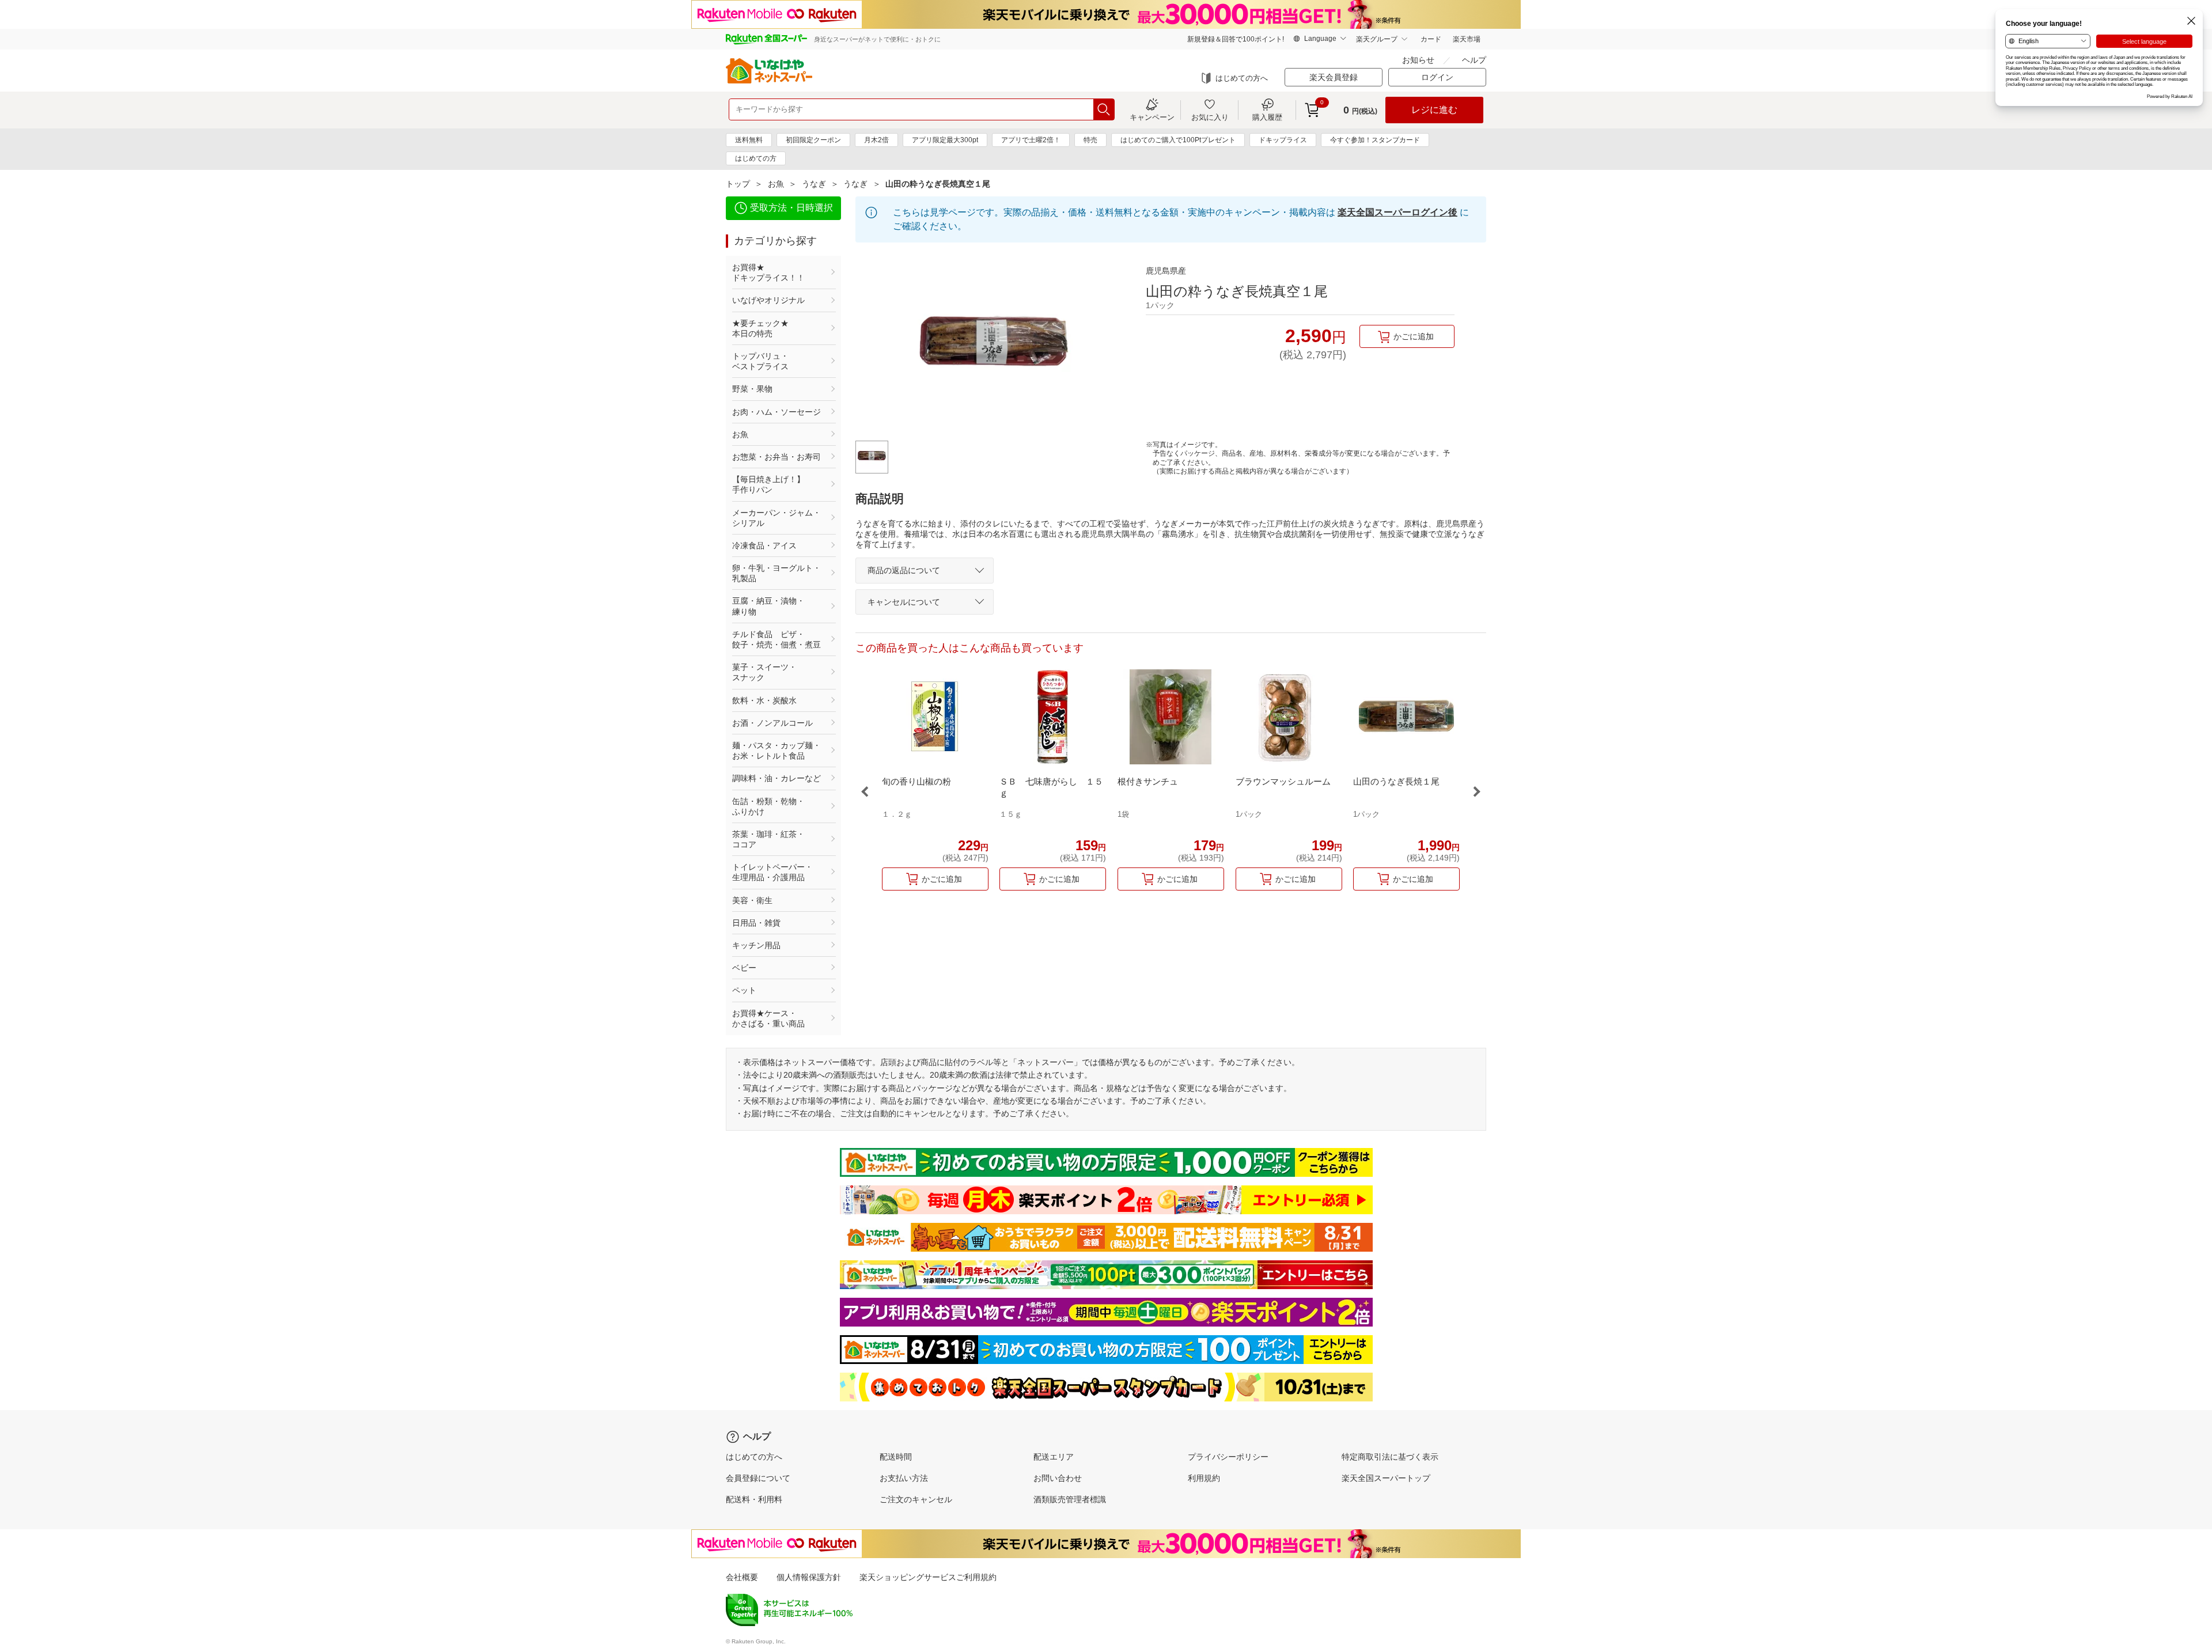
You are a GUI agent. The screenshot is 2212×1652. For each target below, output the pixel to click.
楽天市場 (1467, 39)
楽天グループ (1377, 39)
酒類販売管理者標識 (1070, 1499)
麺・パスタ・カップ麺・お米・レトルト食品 (777, 751)
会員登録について (758, 1478)
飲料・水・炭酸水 (764, 700)
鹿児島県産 (1166, 271)
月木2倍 (876, 140)
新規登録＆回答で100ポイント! (1236, 39)
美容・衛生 (752, 900)
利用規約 (1204, 1478)
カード (1431, 39)
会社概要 (742, 1577)
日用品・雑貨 (756, 923)
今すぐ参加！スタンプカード (1375, 140)
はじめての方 (756, 158)
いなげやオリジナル (768, 300)
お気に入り (1210, 117)
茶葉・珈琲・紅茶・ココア (768, 839)
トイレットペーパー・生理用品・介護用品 (772, 872)
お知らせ (1418, 60)
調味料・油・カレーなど (777, 778)
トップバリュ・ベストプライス (760, 361)
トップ (738, 184)
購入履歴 (1267, 117)
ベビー (744, 968)
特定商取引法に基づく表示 (1390, 1457)
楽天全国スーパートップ (1386, 1478)
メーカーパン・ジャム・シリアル (777, 518)
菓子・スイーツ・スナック (764, 672)
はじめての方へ (1242, 78)
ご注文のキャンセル (916, 1499)
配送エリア (1054, 1457)
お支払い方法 (904, 1478)
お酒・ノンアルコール (772, 723)
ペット (744, 990)
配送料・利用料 (754, 1499)
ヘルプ (1474, 60)
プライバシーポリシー (1228, 1457)
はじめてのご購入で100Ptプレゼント (1178, 140)
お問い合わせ (1058, 1478)
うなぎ (814, 184)
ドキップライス (1283, 140)
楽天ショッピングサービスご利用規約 (928, 1577)
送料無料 (749, 140)
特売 (1090, 140)
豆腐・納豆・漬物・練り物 (768, 606)
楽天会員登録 (1334, 77)
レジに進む (1434, 110)
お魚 (776, 184)
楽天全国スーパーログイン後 (1397, 212)
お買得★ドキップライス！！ (768, 272)
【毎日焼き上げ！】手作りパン (768, 484)
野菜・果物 (752, 389)
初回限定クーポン (813, 140)
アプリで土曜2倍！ (1031, 140)
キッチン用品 (756, 945)
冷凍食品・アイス (764, 545)
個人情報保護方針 (809, 1577)
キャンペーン (1152, 117)
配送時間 (896, 1457)
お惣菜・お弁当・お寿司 (777, 457)
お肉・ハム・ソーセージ (777, 412)
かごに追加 (1414, 336)
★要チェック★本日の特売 (760, 328)
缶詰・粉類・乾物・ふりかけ (768, 806)
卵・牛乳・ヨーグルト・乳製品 (777, 573)
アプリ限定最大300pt (945, 140)
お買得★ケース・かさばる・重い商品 (768, 1018)
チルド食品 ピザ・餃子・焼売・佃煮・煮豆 (777, 639)
